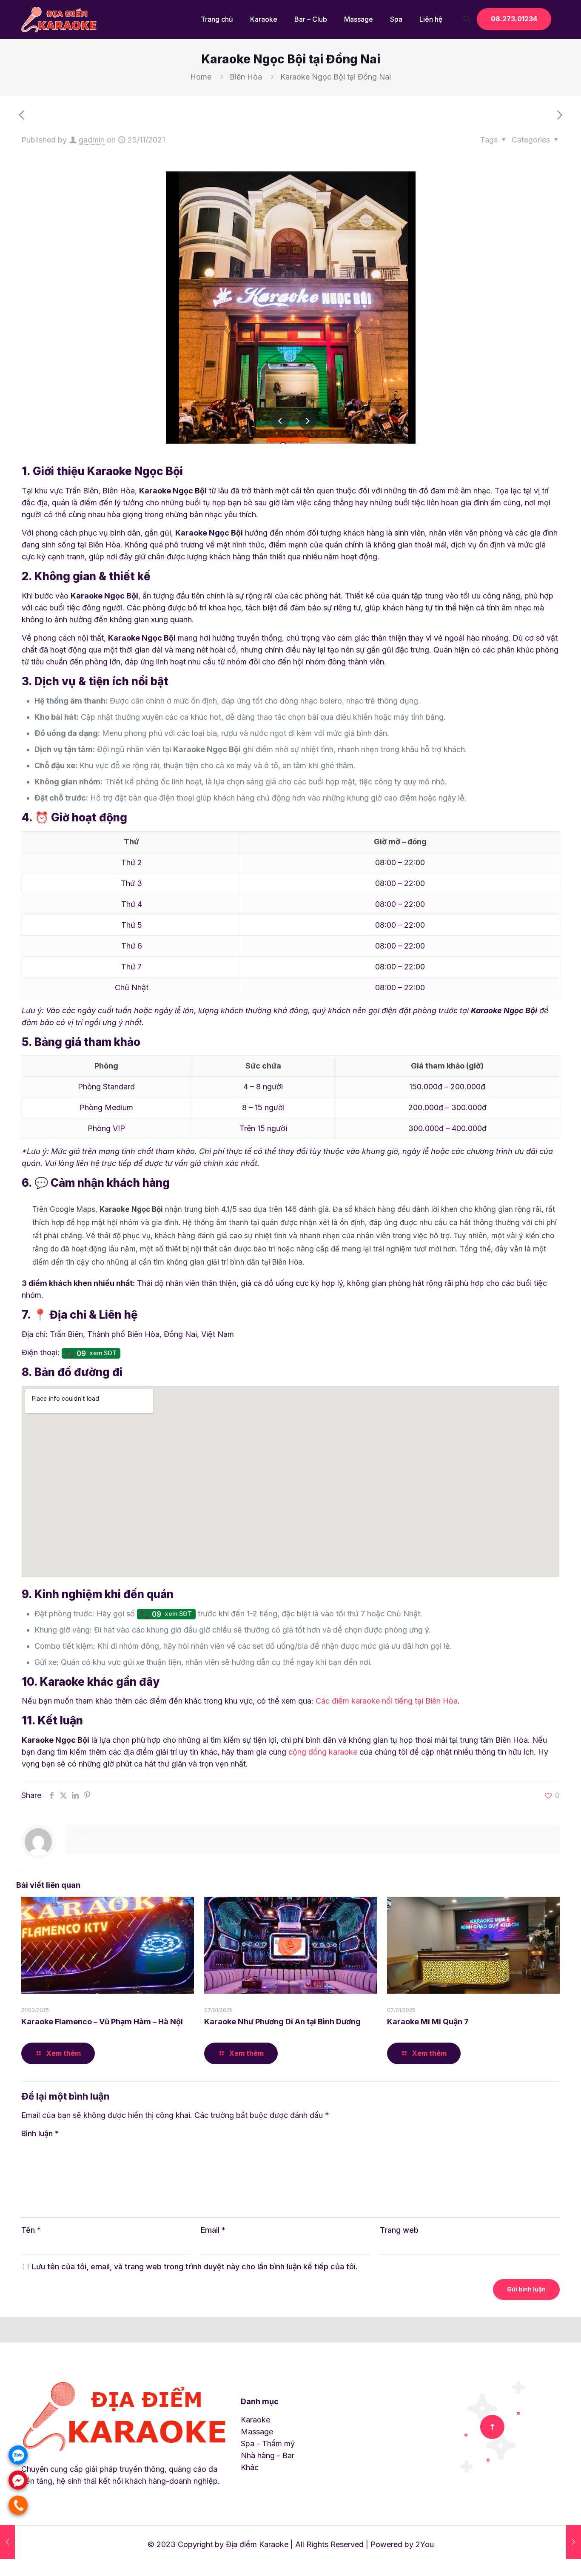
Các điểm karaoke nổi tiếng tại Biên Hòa (387, 1701)
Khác (250, 2467)
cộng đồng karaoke (323, 1752)
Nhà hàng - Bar (268, 2455)
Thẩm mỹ (278, 2443)
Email (213, 2230)
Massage (257, 2432)
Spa (248, 2443)
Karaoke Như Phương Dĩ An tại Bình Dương (282, 2022)
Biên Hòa (246, 77)
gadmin (92, 140)
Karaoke (255, 2420)
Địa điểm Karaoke (257, 2544)
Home (201, 77)
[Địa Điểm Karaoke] (60, 19)
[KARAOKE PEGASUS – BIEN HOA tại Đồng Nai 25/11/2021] (7, 2542)
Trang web (399, 2230)
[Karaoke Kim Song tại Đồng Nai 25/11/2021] (574, 2542)
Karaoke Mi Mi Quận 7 (428, 2022)
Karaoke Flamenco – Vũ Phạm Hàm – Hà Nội (102, 2022)
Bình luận (40, 2133)
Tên (31, 2230)
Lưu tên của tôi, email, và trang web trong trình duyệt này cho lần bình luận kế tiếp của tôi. (195, 2267)
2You (425, 2544)
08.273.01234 (514, 19)
